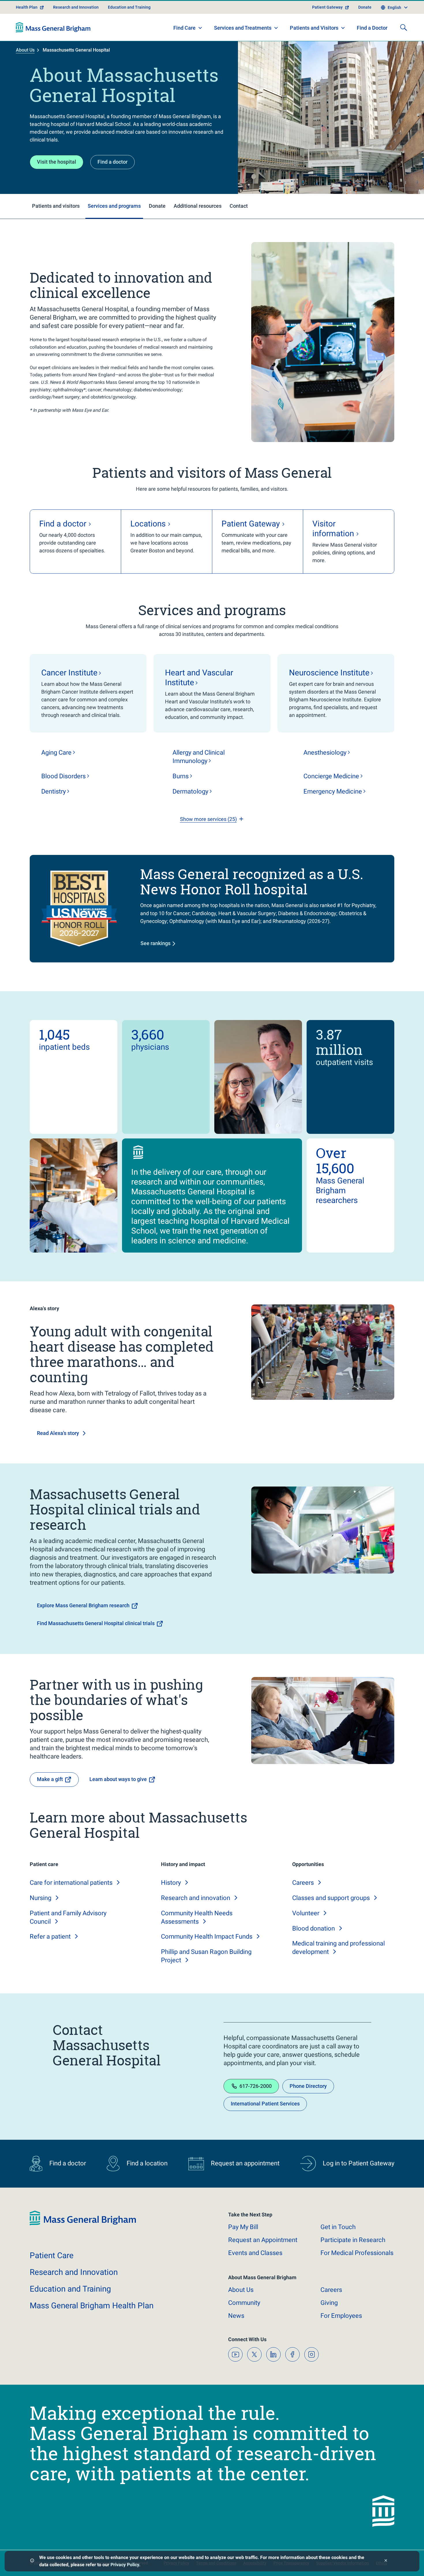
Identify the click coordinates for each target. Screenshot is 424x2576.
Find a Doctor (372, 28)
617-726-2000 (256, 2086)
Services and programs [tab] (114, 206)
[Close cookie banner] (386, 2561)
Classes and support (331, 1898)
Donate (365, 7)
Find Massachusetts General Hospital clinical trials (96, 1623)
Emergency (333, 791)
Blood (63, 776)
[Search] (404, 27)
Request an (263, 2240)
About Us (25, 50)
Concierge (331, 776)
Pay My (243, 2227)
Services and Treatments (243, 28)
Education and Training (129, 7)
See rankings (155, 943)
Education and (70, 2289)
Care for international (71, 1883)
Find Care (184, 28)
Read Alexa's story (58, 1433)
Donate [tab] (157, 206)
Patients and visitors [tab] (56, 206)
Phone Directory (308, 2086)
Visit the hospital (57, 162)
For (341, 2316)
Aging (56, 752)
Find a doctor (112, 162)
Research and (196, 1898)
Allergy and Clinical (199, 757)
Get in (338, 2227)
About (241, 2290)
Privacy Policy (125, 2565)
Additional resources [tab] (198, 206)
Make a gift (50, 1779)
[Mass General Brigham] (53, 27)
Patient (52, 2255)
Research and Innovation (76, 7)
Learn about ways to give (118, 1779)
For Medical (357, 2253)
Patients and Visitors (314, 28)
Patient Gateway (327, 7)
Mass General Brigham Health (92, 2306)
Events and (255, 2253)
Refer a (50, 1936)
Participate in (353, 2240)
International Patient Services (265, 2104)
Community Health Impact (207, 1936)
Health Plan (27, 7)
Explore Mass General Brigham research (83, 1605)
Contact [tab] (239, 206)
